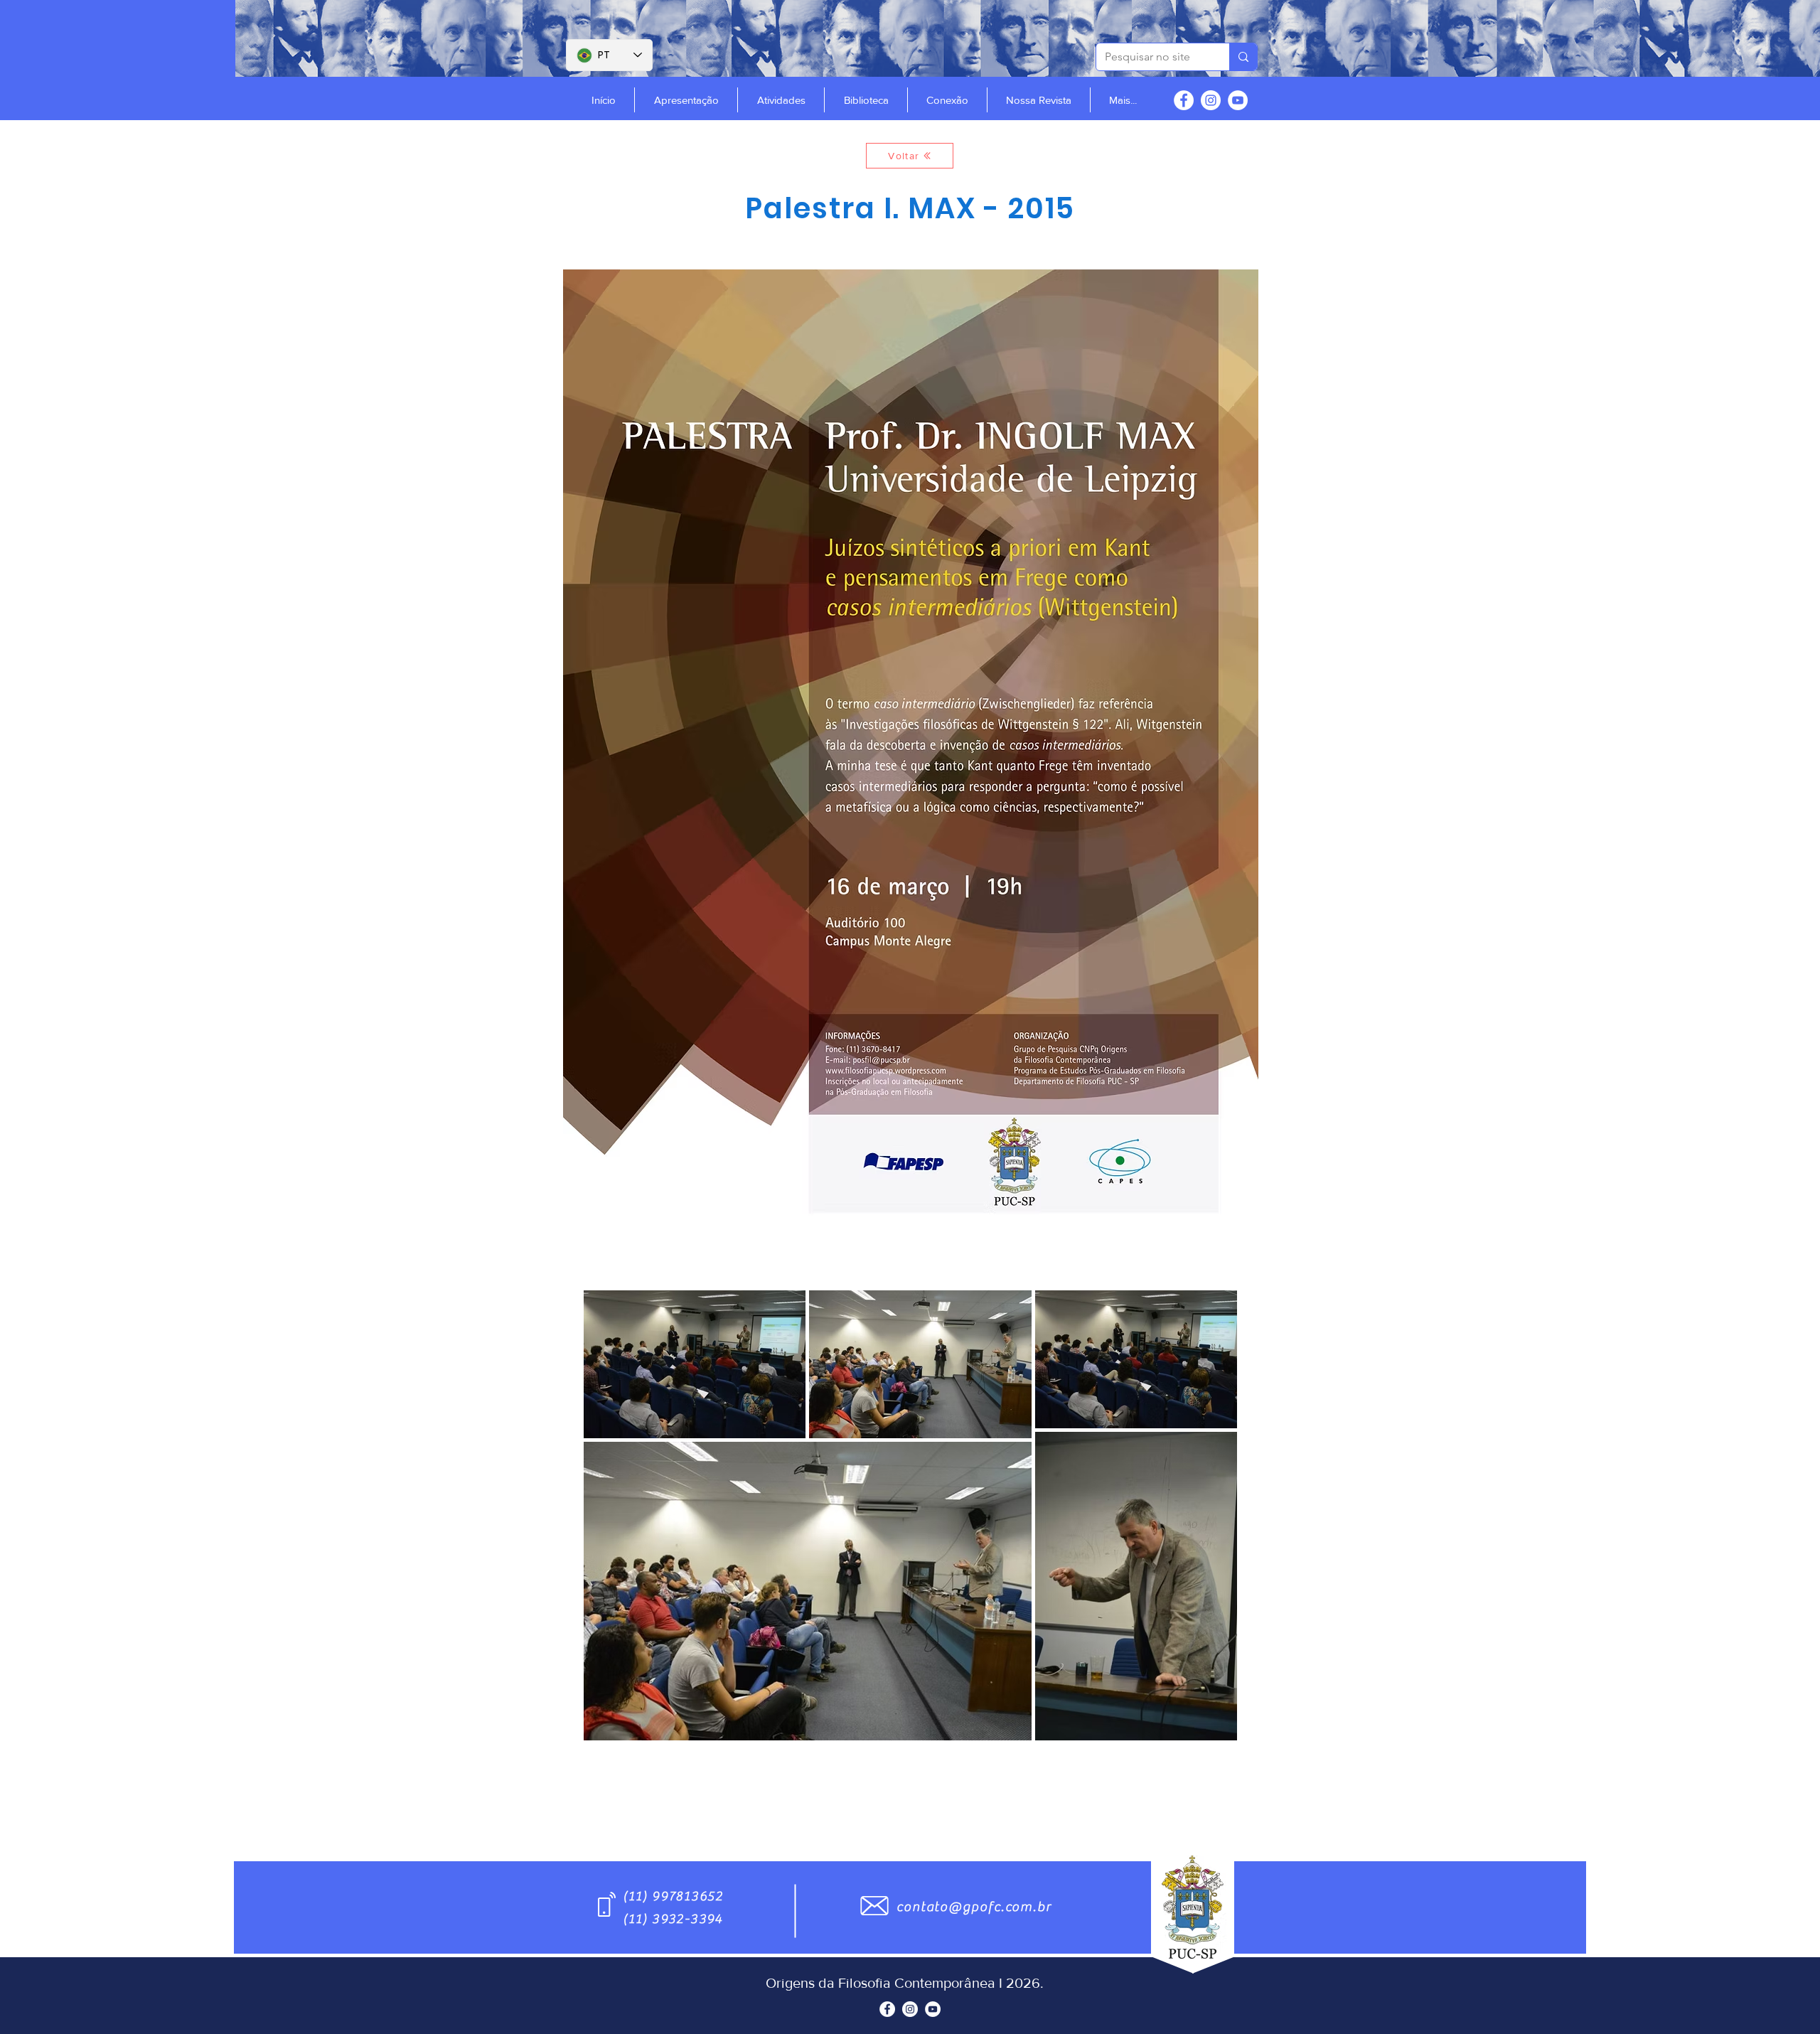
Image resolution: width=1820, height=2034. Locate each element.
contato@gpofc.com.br (974, 1907)
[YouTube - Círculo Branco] (1238, 100)
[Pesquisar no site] (1243, 57)
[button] (686, 100)
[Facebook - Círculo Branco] (1184, 100)
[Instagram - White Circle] (1211, 100)
